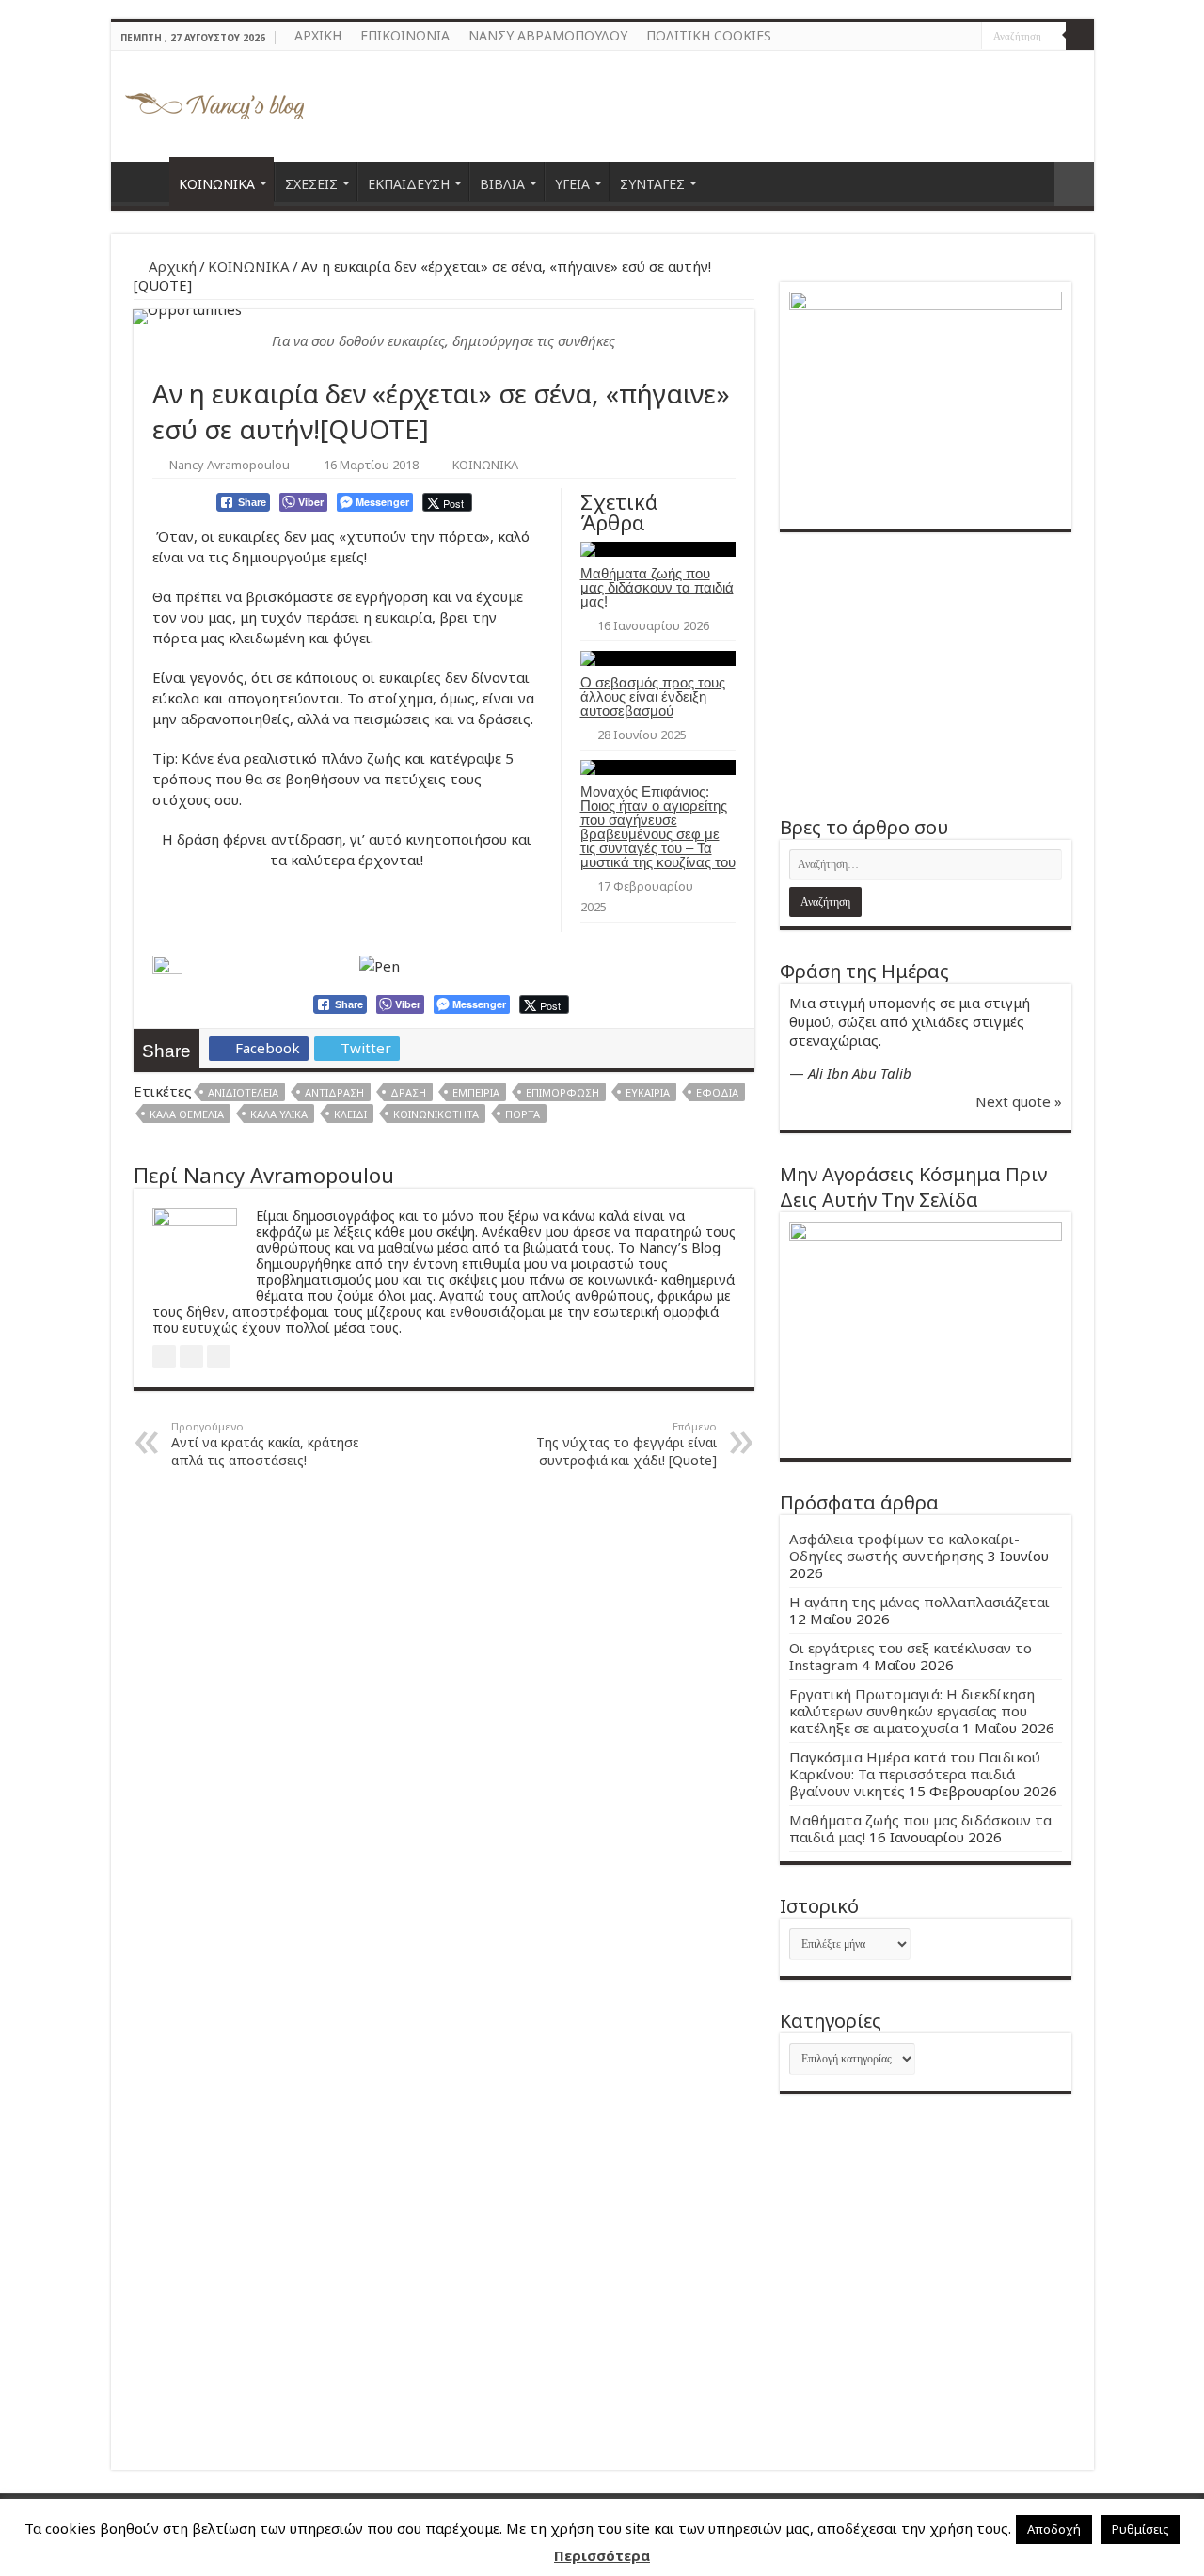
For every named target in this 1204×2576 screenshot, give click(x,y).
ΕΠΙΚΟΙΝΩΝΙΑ (405, 35)
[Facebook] (950, 37)
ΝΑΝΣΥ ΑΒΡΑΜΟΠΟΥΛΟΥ (548, 35)
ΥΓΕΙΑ (572, 184)
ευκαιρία (648, 1092)
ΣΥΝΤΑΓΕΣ (652, 184)
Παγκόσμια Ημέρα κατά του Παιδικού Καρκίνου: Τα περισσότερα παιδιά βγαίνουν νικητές (915, 1774)
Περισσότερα (602, 2555)
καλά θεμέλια (187, 1114)
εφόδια (717, 1092)
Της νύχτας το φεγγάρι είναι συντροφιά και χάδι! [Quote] (626, 1444)
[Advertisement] (926, 673)
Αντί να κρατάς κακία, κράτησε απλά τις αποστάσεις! (265, 1444)
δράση (408, 1092)
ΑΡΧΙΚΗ (318, 35)
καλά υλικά (279, 1114)
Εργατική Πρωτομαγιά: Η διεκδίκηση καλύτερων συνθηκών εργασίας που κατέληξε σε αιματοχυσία (912, 1711)
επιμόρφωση (562, 1092)
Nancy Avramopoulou (230, 465)
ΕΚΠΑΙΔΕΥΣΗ (409, 184)
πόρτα (523, 1114)
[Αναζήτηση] (1080, 36)
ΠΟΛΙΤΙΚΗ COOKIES (709, 35)
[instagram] (967, 37)
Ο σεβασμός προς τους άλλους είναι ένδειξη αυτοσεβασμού (653, 696)
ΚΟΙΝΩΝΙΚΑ (217, 184)
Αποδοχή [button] (1054, 2529)
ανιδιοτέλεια (243, 1092)
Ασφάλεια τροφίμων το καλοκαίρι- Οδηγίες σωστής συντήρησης (904, 1547)
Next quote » (1019, 1101)
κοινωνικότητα (436, 1114)
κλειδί (350, 1114)
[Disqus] (444, 1723)
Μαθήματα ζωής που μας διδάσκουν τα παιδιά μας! (657, 587)
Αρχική (171, 266)
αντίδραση (334, 1092)
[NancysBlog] (214, 102)
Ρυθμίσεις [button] (1141, 2529)
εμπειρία (476, 1092)
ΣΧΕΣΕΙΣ (311, 184)
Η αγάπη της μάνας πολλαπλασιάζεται (919, 1602)
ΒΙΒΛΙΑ (502, 184)
